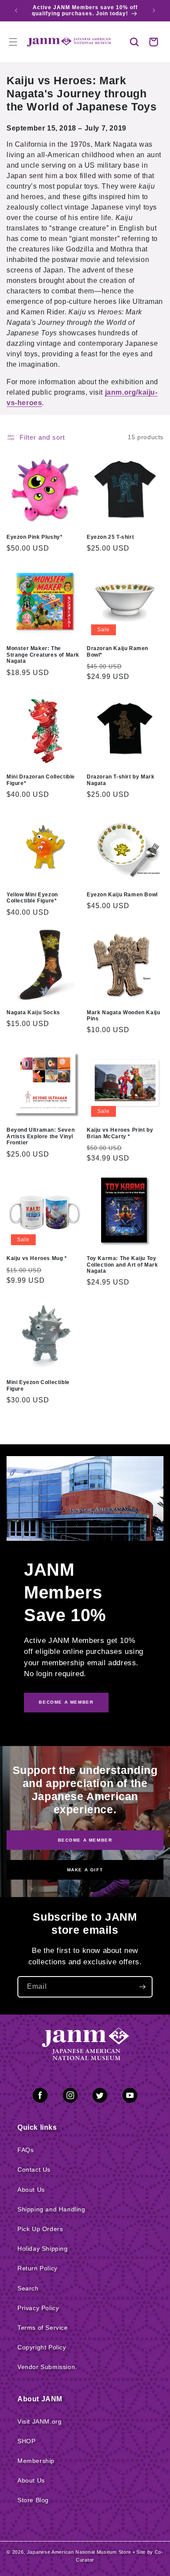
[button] (134, 42)
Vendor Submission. (47, 2367)
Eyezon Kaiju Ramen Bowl (122, 895)
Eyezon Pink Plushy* (34, 537)
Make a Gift (85, 1870)
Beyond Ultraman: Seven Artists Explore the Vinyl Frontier (41, 1136)
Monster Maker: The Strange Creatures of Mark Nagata (43, 655)
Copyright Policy (42, 2347)
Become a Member (85, 1840)
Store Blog (33, 2500)
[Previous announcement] (16, 10)
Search (28, 2288)
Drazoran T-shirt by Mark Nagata (121, 780)
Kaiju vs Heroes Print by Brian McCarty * (120, 1133)
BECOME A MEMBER (66, 1702)
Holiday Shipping (43, 2249)
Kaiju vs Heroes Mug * (37, 1258)
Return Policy (37, 2268)
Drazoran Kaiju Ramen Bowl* (117, 651)
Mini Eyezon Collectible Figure (38, 1385)
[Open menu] (13, 42)
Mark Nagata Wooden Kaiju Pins (123, 1016)
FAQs (25, 2150)
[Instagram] (70, 2097)
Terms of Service (43, 2328)
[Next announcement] (154, 10)
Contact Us (34, 2170)
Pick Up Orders (40, 2229)
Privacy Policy (38, 2308)
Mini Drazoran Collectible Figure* (41, 780)
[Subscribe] (142, 1987)
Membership (36, 2461)
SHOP (26, 2441)
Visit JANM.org (39, 2421)
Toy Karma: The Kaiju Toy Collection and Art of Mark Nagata (122, 1265)
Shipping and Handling (51, 2209)
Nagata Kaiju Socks (33, 1012)
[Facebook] (40, 2097)
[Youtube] (130, 2097)
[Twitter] (100, 2097)
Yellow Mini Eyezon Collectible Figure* (32, 898)
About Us (31, 2190)
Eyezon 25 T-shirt (110, 537)
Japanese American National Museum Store (79, 2552)
